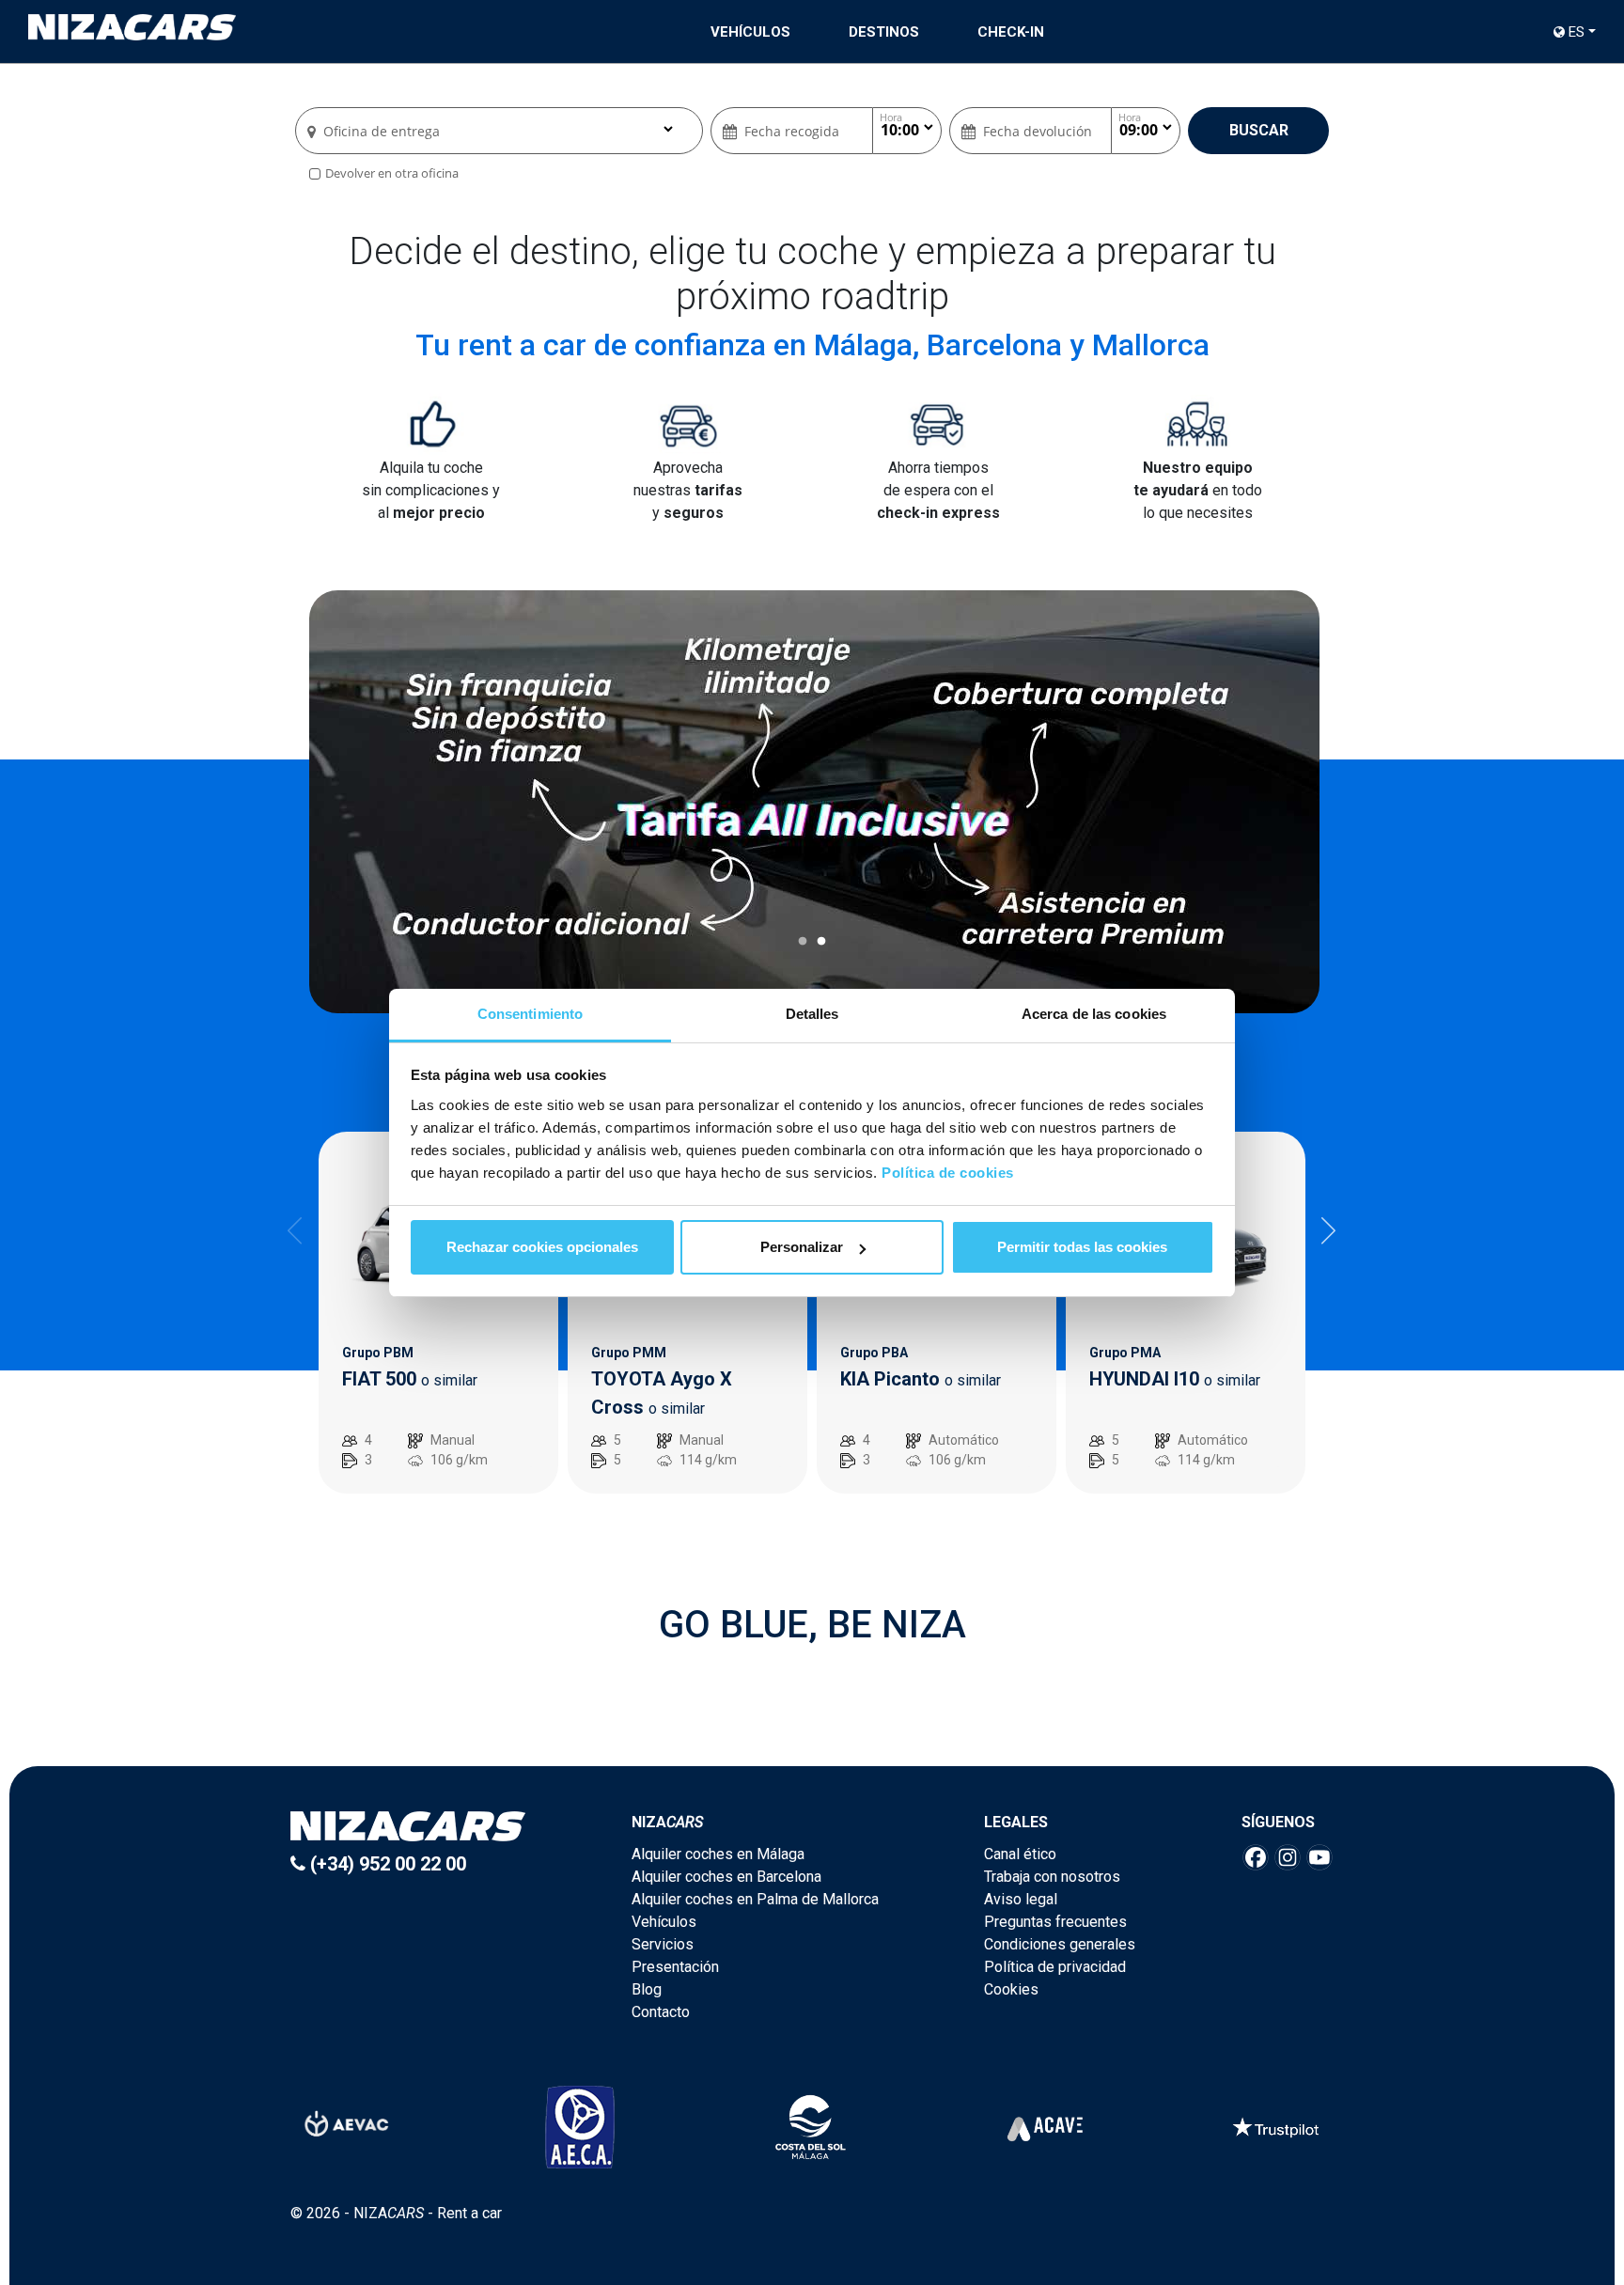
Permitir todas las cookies (1082, 1247)
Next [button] (1329, 1230)
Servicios (663, 1944)
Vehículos (750, 32)
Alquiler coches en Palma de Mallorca (755, 1899)
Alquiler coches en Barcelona (726, 1877)
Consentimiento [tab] (530, 1014)
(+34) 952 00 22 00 (386, 1864)
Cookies (1011, 1989)
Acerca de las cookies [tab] (1094, 1014)
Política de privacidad (1055, 1967)
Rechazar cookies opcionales (542, 1247)
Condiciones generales (1060, 1944)
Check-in (1011, 32)
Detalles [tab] (812, 1014)
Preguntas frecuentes (1055, 1922)
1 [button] (803, 942)
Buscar (1259, 130)
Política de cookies (948, 1173)
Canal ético (1020, 1854)
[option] (814, 802)
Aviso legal (1021, 1899)
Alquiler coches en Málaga (718, 1854)
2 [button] (821, 942)
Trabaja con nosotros (1052, 1877)
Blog (647, 1989)
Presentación (675, 1967)
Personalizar (802, 1247)
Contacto (661, 2012)
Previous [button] (295, 1230)
